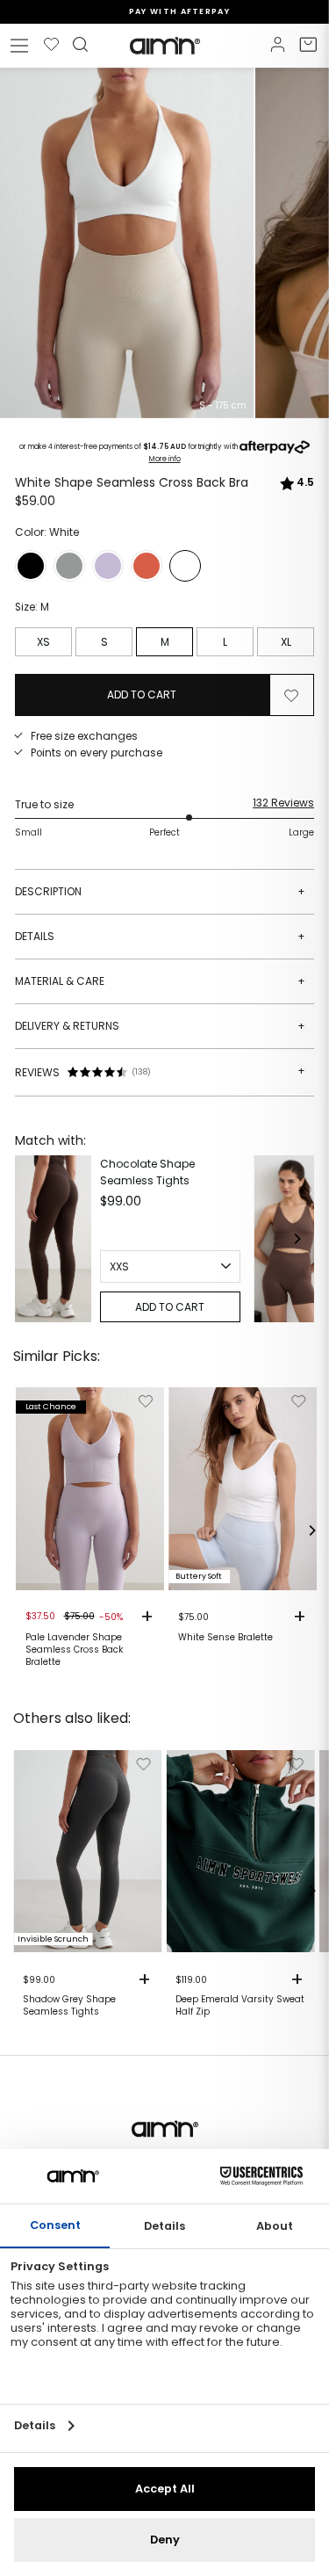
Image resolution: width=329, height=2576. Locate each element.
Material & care (160, 981)
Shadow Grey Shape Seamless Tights (69, 2006)
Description (160, 891)
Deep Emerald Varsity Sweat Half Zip (240, 2006)
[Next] (297, 1239)
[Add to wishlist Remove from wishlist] (291, 695)
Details (160, 936)
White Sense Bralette (225, 1638)
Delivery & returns (160, 1026)
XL (286, 642)
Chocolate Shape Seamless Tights (147, 1172)
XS (43, 642)
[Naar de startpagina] (165, 46)
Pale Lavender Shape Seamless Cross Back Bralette (74, 1650)
